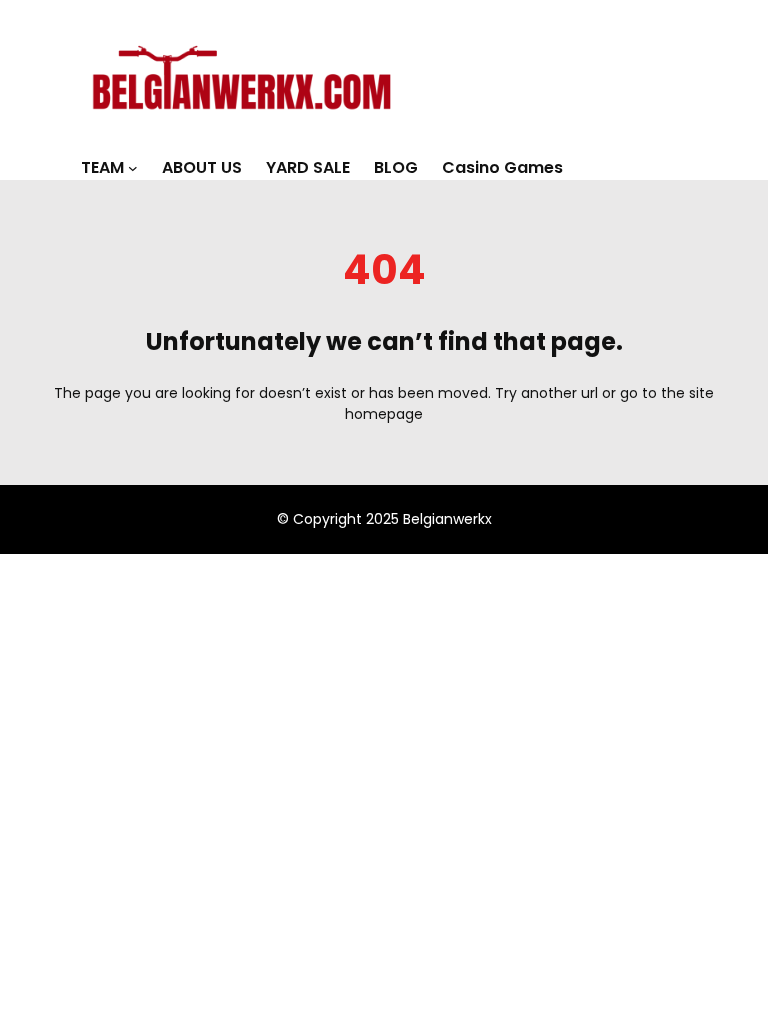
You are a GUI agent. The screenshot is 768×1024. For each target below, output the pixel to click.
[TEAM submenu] (133, 168)
